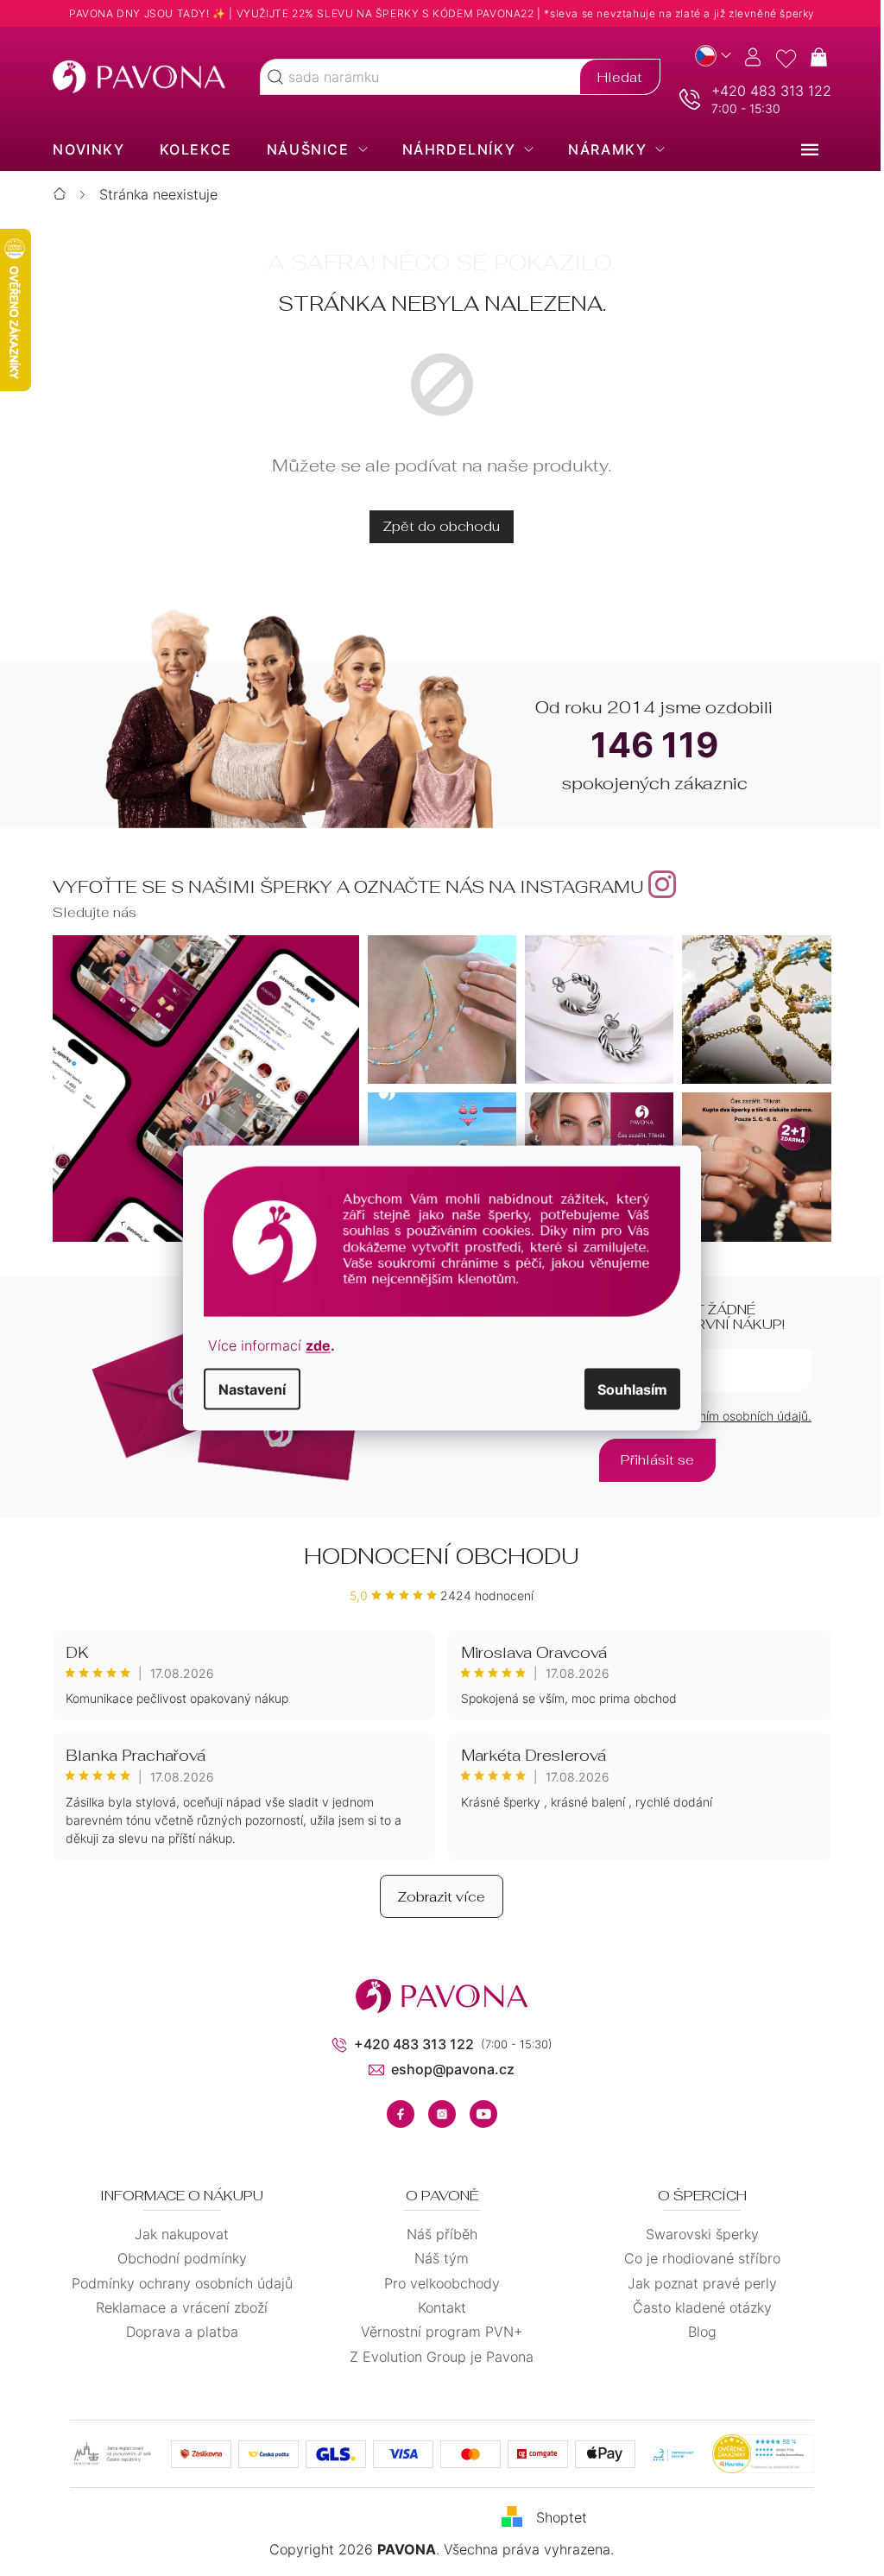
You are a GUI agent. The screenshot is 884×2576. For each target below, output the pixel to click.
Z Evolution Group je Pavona (436, 2357)
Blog (695, 2332)
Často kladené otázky (695, 2307)
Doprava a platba (175, 2332)
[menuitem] (82, 149)
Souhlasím (626, 1389)
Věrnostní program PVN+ (436, 2332)
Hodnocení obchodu (436, 1556)
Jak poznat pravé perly (695, 2283)
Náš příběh (435, 2234)
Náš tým (436, 2258)
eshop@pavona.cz (447, 2069)
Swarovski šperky (695, 2234)
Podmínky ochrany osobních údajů (175, 2283)
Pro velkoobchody (435, 2283)
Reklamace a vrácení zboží (176, 2307)
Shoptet (556, 2517)
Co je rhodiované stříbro (695, 2258)
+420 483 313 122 (764, 91)
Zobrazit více (436, 1897)
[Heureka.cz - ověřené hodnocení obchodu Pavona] (756, 2454)
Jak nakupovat (176, 2234)
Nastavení (246, 1389)
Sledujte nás (88, 912)
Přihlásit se (651, 1460)
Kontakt (435, 2307)
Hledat (613, 77)
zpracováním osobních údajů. (723, 1416)
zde (312, 1345)
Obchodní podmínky (175, 2258)
